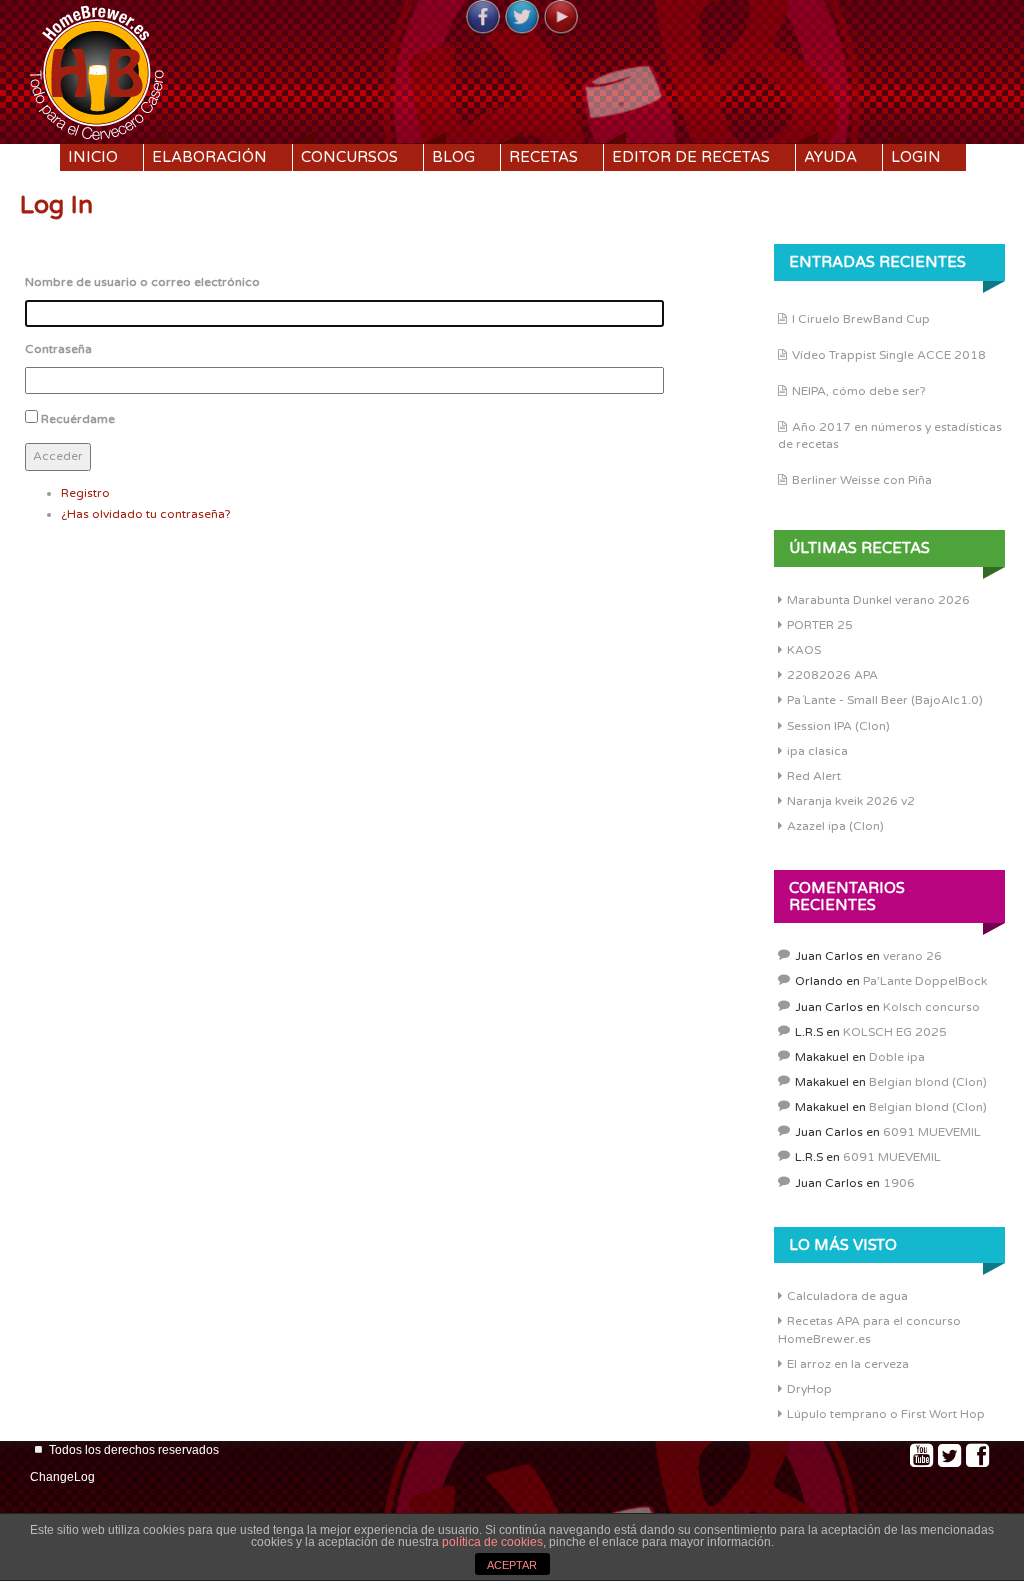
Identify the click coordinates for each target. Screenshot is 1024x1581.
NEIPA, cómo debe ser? (859, 391)
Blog (453, 157)
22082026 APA (832, 675)
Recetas (543, 157)
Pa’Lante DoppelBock (925, 981)
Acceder (58, 456)
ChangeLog (62, 1477)
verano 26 (912, 956)
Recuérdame (78, 419)
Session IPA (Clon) (838, 726)
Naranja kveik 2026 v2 (851, 801)
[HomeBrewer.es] (97, 70)
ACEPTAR (512, 1565)
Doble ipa (897, 1057)
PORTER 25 (820, 625)
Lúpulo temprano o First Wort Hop (886, 1414)
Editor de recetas (691, 157)
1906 (899, 1183)
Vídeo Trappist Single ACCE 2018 (889, 355)
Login (916, 157)
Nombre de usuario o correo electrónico (142, 282)
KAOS (804, 650)
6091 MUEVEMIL (932, 1132)
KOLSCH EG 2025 (895, 1032)
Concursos (349, 157)
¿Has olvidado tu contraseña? (146, 514)
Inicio (93, 157)
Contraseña (58, 349)
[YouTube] (561, 18)
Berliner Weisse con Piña (862, 480)
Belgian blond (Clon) (928, 1082)
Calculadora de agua (847, 1296)
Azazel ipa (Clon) (835, 826)
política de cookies (492, 1542)
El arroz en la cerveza (848, 1364)
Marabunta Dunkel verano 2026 (878, 600)
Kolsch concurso (931, 1007)
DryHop (809, 1389)
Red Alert (814, 776)
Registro (85, 493)
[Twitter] (522, 18)
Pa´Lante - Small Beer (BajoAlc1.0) (885, 700)
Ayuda (830, 157)
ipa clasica (817, 751)
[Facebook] (483, 18)
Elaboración (209, 157)
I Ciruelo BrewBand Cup (861, 319)
